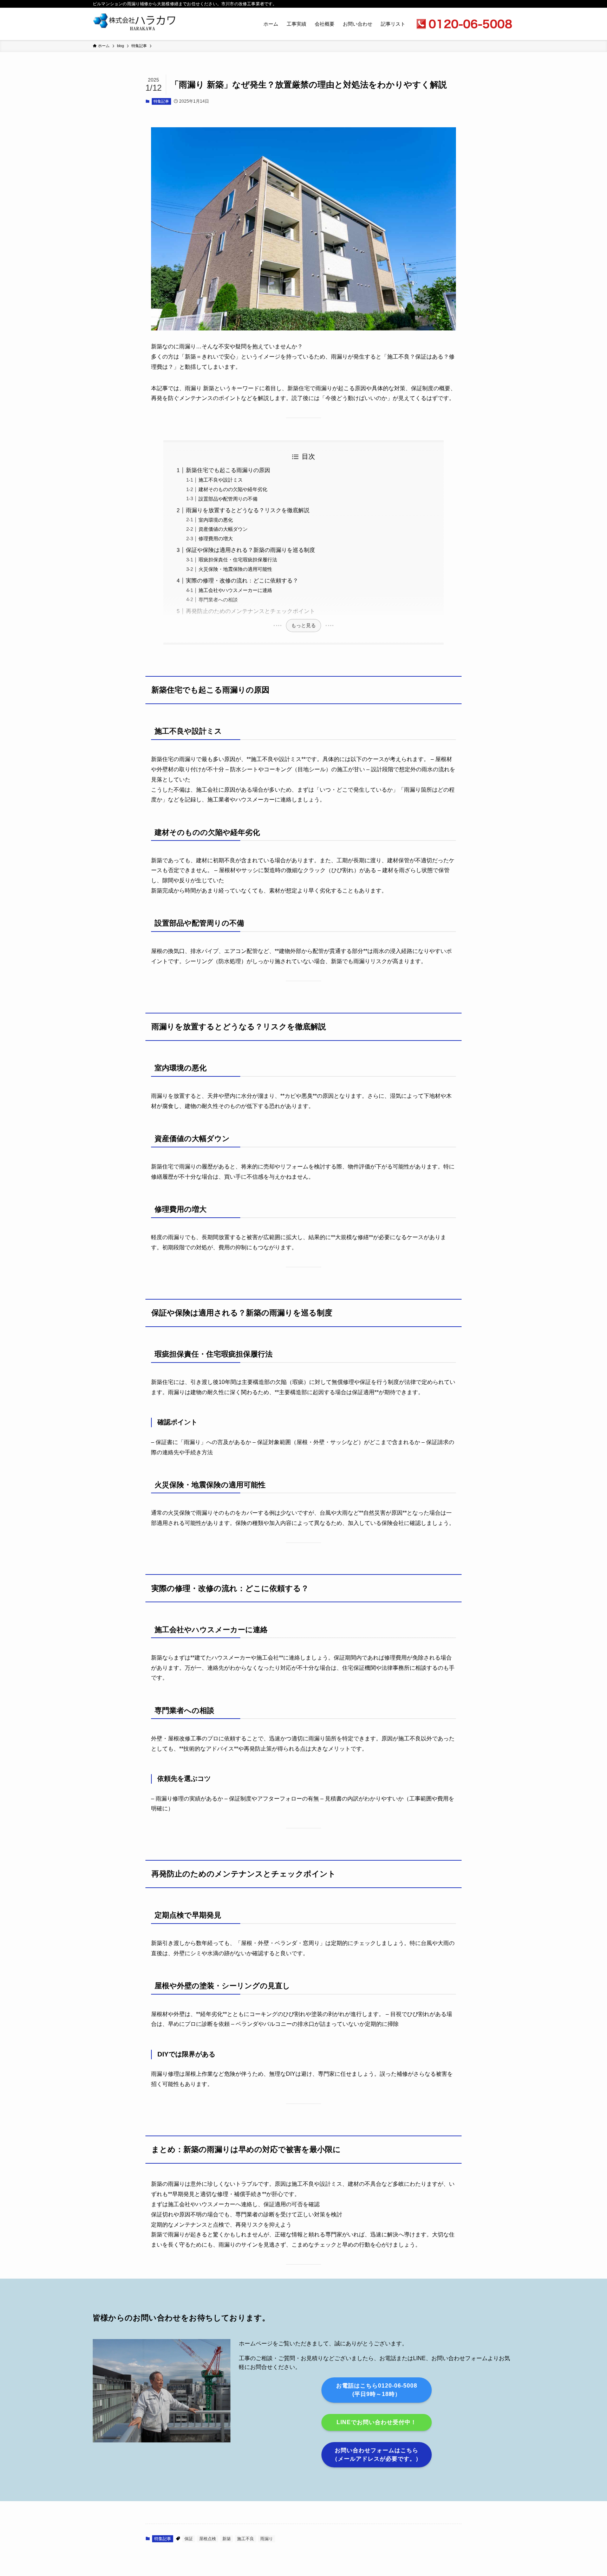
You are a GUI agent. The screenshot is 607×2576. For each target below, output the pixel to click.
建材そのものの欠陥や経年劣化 (233, 489)
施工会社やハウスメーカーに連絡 (235, 590)
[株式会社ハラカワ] (135, 24)
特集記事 (161, 101)
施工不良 (246, 2539)
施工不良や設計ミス (221, 480)
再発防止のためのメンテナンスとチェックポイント (250, 611)
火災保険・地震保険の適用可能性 (235, 569)
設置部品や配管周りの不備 (228, 499)
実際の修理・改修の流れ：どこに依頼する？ (242, 581)
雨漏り (267, 2539)
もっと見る (303, 625)
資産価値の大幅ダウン (223, 529)
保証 (189, 2539)
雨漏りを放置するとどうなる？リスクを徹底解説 (248, 510)
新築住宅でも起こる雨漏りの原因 (228, 470)
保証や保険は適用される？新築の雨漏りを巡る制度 (250, 550)
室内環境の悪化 (216, 520)
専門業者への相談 (218, 600)
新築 (227, 2539)
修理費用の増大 (216, 539)
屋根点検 (208, 2539)
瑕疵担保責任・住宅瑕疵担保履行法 (238, 560)
